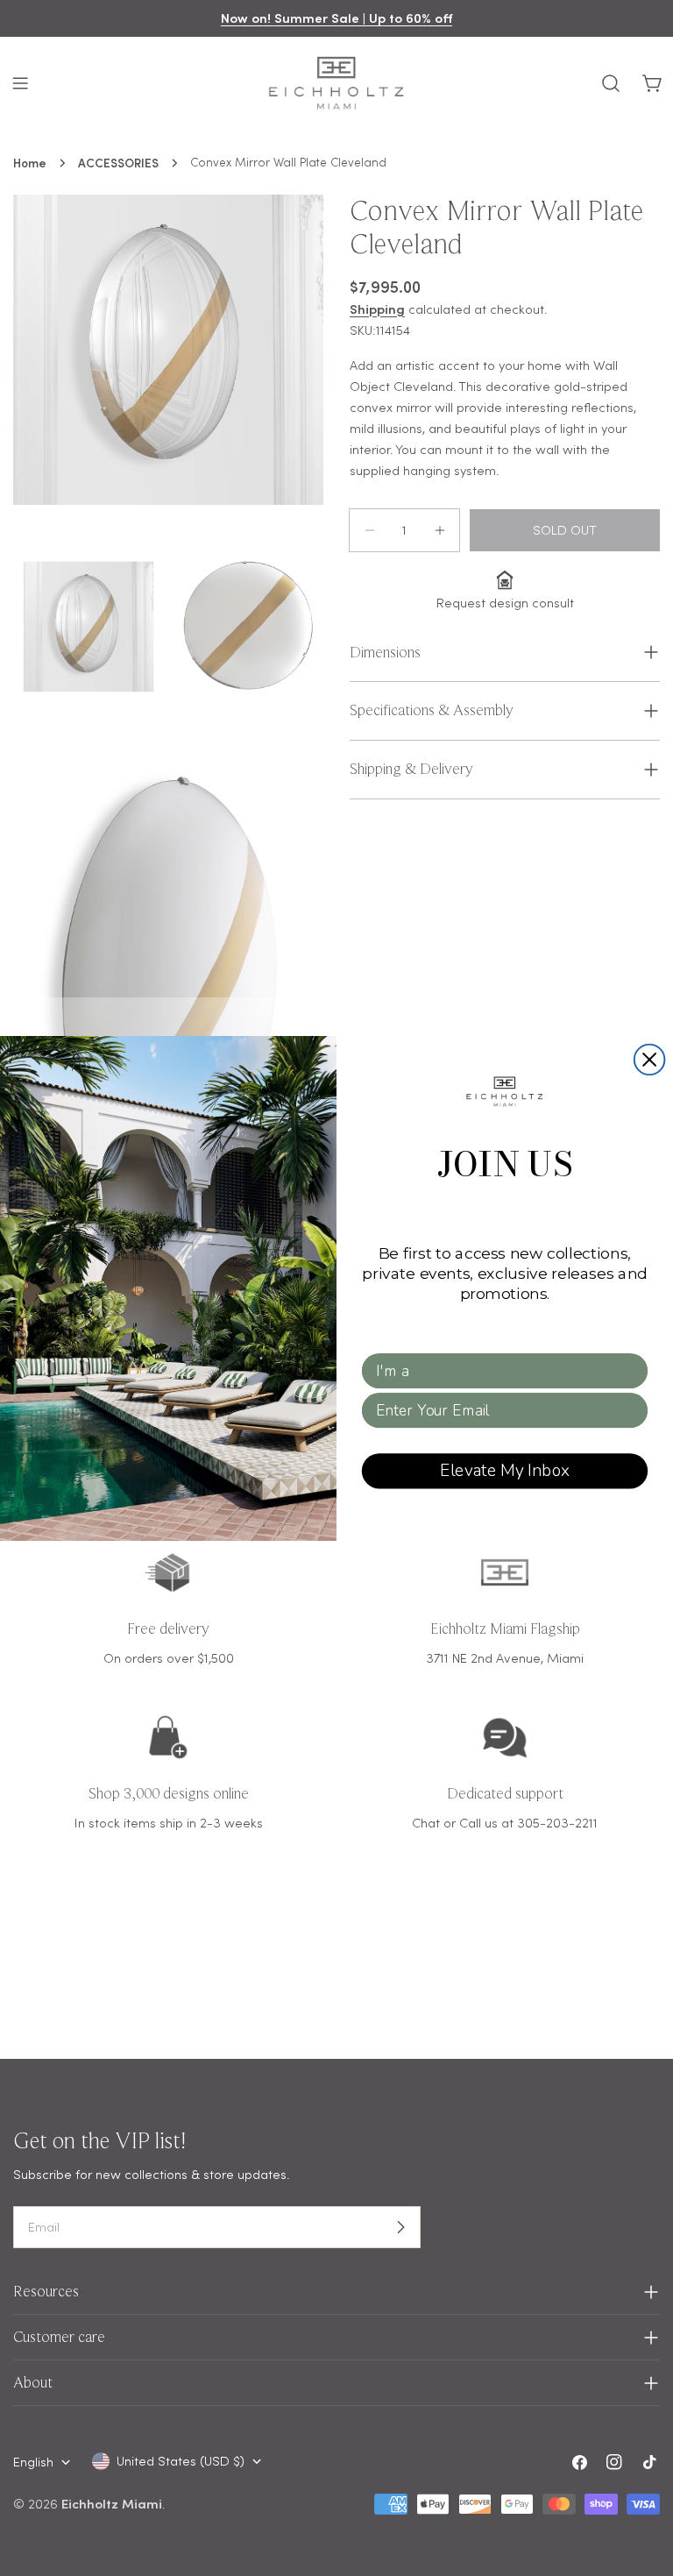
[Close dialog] (650, 1059)
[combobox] (499, 1370)
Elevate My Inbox (505, 1470)
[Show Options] (631, 1370)
